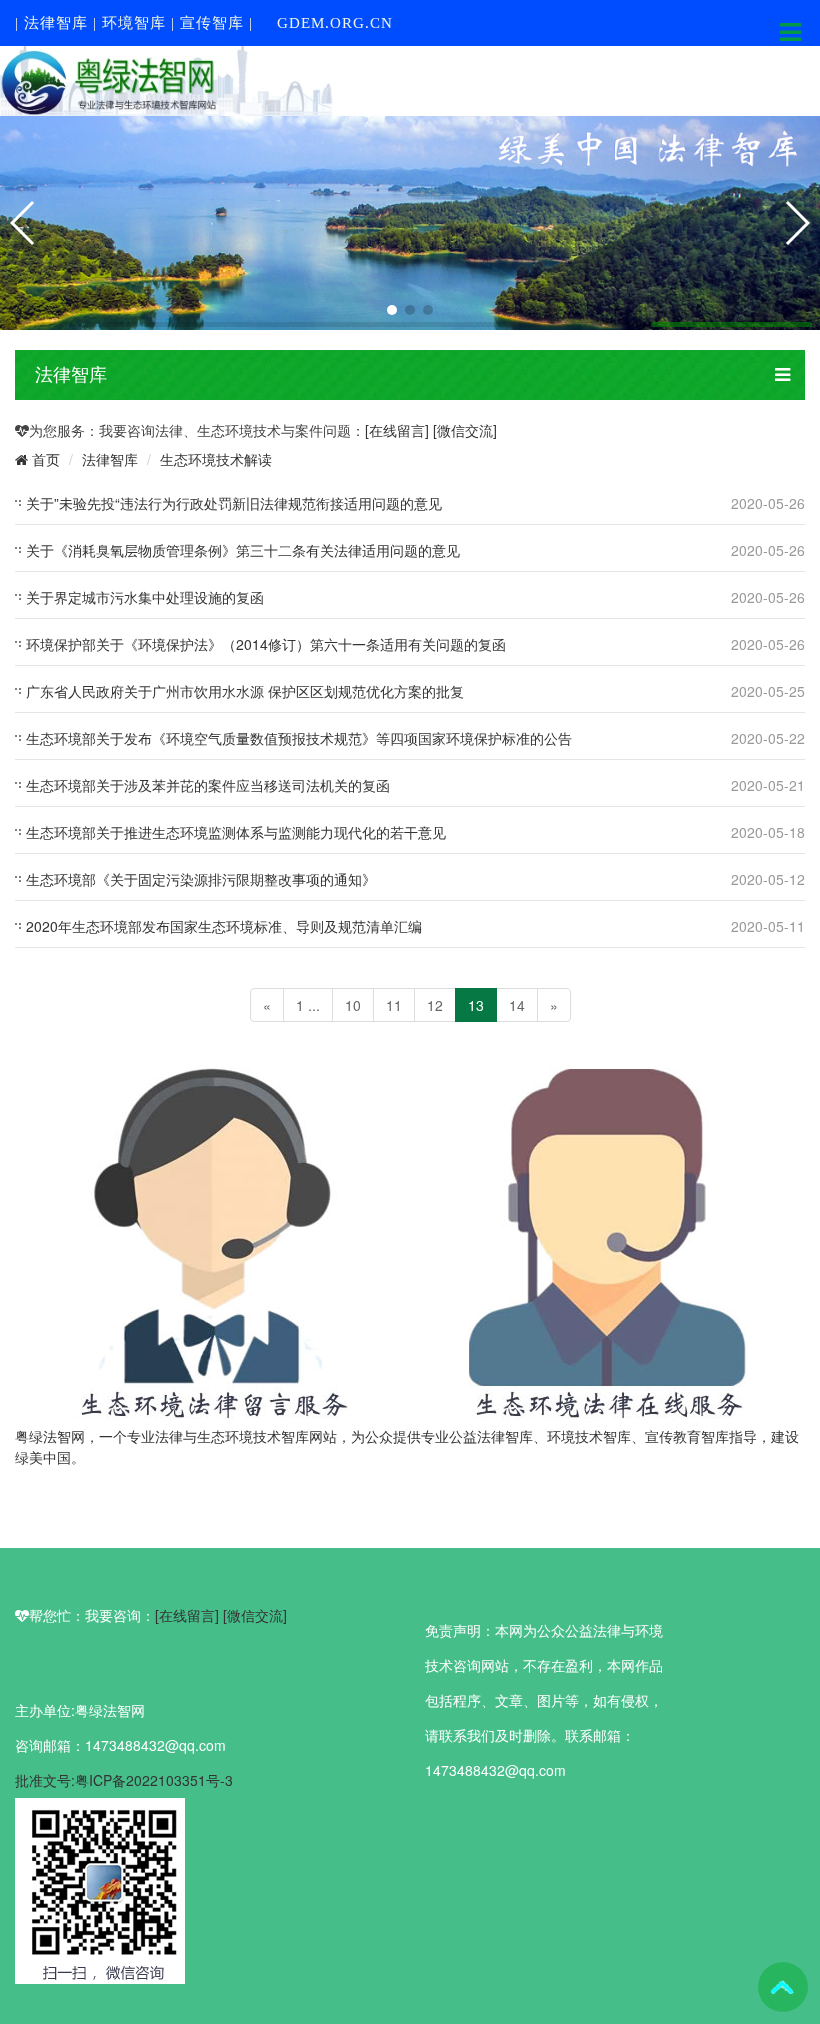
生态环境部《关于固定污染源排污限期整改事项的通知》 (201, 879)
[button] (392, 310)
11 (394, 1005)
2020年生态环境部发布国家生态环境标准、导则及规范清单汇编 (224, 926)
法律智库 (110, 459)
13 (476, 1005)
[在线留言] (399, 430)
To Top (783, 1987)
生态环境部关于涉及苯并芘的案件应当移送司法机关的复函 (208, 785)
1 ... (308, 1005)
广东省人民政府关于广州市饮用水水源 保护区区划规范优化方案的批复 (245, 691)
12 (435, 1005)
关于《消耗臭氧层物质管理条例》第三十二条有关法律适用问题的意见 (243, 550)
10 (353, 1005)
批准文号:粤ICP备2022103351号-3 (124, 1780)
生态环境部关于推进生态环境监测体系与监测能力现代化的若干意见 (236, 832)
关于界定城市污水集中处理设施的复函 (145, 597)
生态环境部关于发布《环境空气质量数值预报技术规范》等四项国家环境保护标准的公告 (299, 738)
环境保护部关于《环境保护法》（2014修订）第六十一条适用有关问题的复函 (266, 644)
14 (517, 1005)
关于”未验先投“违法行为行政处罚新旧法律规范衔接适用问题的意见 (234, 503)
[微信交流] (465, 430)
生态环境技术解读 (216, 459)
